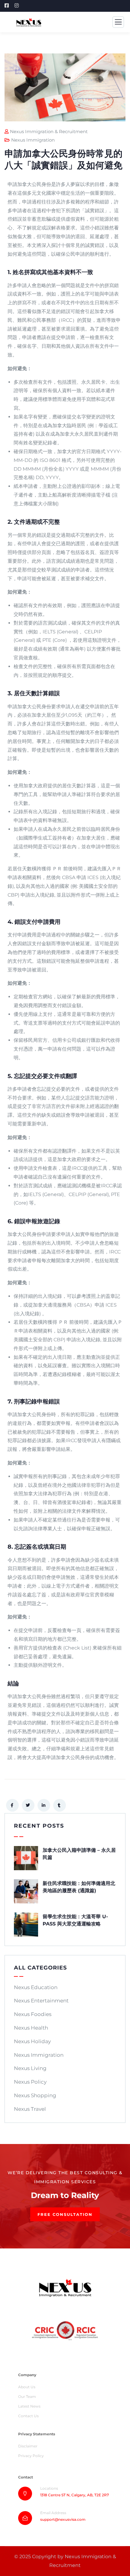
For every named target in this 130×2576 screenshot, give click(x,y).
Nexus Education (36, 1987)
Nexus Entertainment (41, 2001)
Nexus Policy (30, 2082)
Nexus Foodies (33, 2014)
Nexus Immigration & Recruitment (49, 131)
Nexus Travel (30, 2109)
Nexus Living (30, 2068)
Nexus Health (31, 2028)
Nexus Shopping (35, 2095)
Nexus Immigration (33, 140)
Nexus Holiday (32, 2041)
